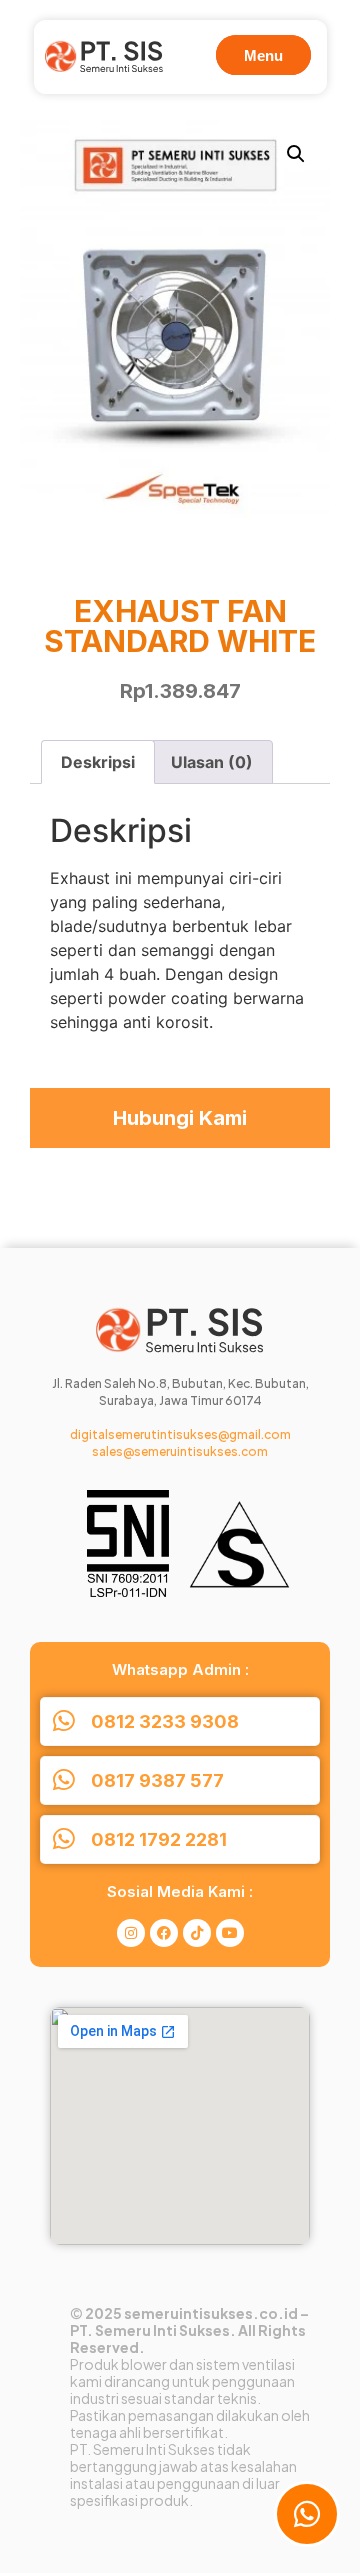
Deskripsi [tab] (98, 762)
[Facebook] (164, 1933)
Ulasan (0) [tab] (212, 762)
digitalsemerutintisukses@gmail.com (180, 1434)
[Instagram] (131, 1933)
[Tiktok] (197, 1933)
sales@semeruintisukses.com (180, 1451)
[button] (296, 154)
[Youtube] (230, 1933)
